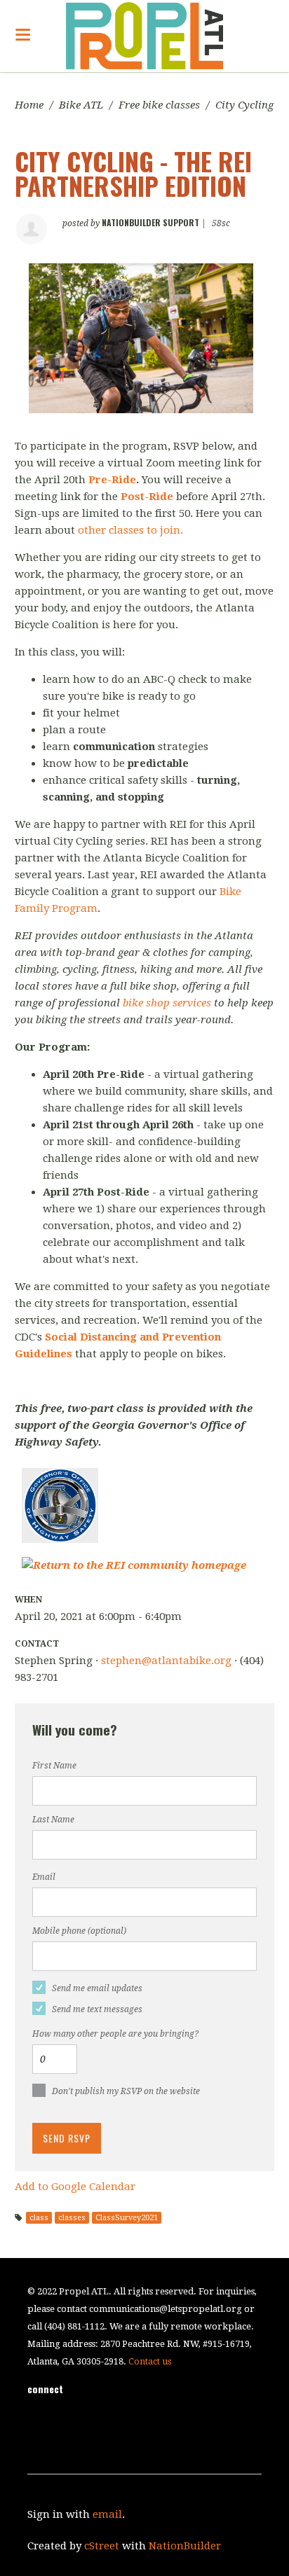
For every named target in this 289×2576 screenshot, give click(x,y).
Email (44, 1877)
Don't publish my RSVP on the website (126, 2091)
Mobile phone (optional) (79, 1931)
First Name (54, 1766)
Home (29, 105)
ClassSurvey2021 (127, 2218)
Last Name (53, 1820)
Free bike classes (159, 105)
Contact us (150, 2361)
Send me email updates (97, 1988)
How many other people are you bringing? (115, 2034)
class (39, 2218)
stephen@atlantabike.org (166, 1661)
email (107, 2514)
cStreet (102, 2546)
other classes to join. (130, 530)
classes (72, 2218)
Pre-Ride (112, 480)
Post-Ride (147, 497)
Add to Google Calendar (75, 2187)
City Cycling (244, 105)
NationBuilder (185, 2546)
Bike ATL (81, 105)
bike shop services (167, 1003)
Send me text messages (97, 2009)
